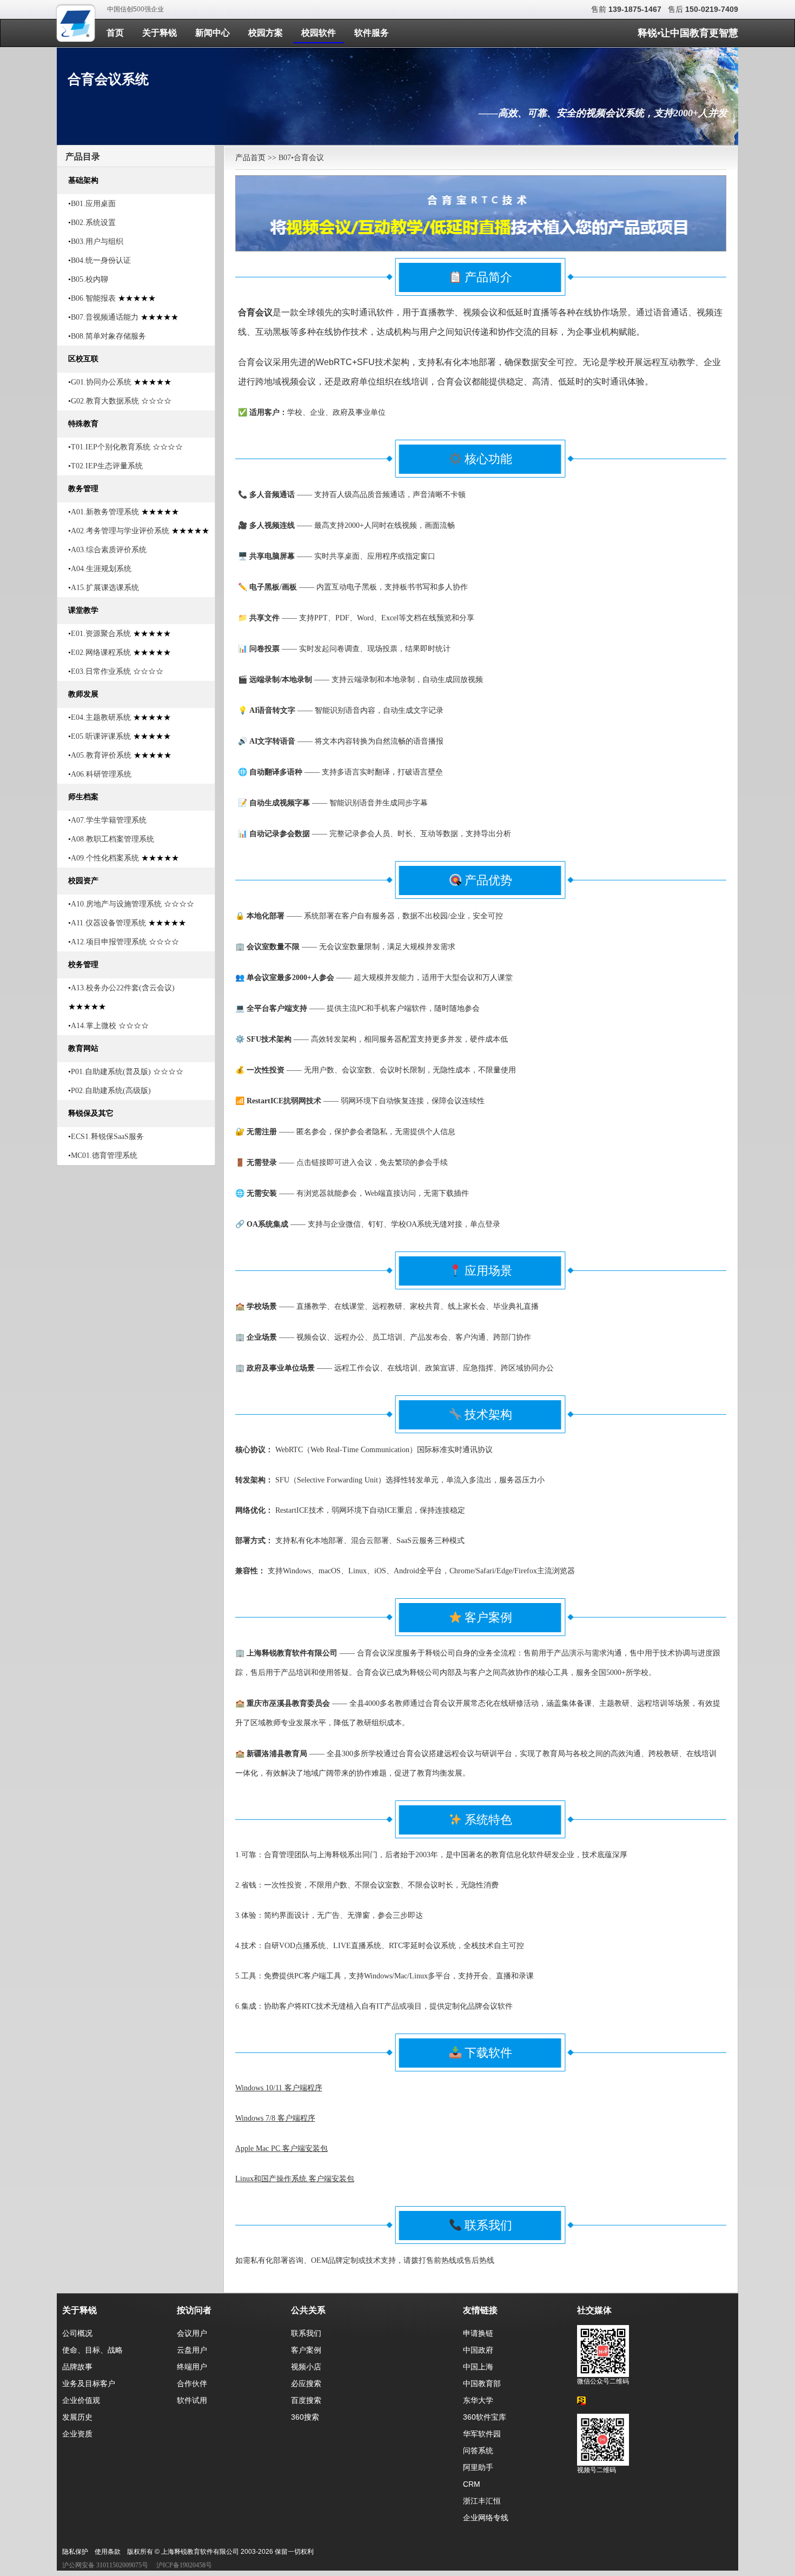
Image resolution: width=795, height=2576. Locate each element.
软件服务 (372, 33)
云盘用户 (192, 2350)
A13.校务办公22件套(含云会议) (123, 988)
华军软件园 (482, 2434)
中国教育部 (482, 2383)
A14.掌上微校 (94, 1026)
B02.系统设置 (93, 223)
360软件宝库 (485, 2417)
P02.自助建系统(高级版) (111, 1091)
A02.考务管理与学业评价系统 (120, 531)
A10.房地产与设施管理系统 (116, 904)
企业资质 (77, 2434)
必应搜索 (306, 2383)
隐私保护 (75, 2552)
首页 (115, 33)
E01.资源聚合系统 (101, 634)
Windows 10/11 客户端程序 (279, 2088)
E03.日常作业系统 (101, 671)
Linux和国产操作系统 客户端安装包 (295, 2179)
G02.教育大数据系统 (105, 401)
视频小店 (306, 2367)
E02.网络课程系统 (101, 653)
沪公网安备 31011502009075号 (105, 2565)
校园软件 (319, 33)
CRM (472, 2484)
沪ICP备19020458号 (184, 2565)
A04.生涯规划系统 (101, 569)
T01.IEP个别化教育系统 (111, 447)
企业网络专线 (486, 2518)
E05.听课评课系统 (101, 736)
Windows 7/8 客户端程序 (275, 2118)
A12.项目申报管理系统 (109, 942)
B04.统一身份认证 (101, 260)
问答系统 (478, 2451)
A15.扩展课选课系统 (105, 588)
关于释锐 (160, 33)
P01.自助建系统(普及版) (111, 1072)
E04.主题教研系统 (101, 717)
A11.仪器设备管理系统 (108, 923)
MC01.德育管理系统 (104, 1155)
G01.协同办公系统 (101, 382)
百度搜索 (306, 2400)
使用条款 (108, 2552)
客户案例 (306, 2350)
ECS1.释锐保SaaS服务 (107, 1137)
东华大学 (478, 2400)
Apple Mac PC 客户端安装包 (281, 2148)
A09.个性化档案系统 (105, 858)
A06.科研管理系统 (101, 774)
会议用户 (192, 2333)
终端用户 (192, 2367)
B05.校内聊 (90, 279)
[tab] (136, 156)
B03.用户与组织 (97, 241)
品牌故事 (77, 2367)
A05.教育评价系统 (101, 755)
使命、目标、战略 (92, 2350)
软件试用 (192, 2400)
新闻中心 (213, 33)
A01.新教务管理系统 (105, 512)
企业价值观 (81, 2400)
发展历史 (77, 2417)
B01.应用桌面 (93, 204)
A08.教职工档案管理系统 (112, 839)
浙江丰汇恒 (482, 2501)
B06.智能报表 (93, 298)
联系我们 (306, 2333)
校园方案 (266, 33)
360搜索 (305, 2417)
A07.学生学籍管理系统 (109, 820)
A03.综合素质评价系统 (109, 550)
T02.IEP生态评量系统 (107, 466)
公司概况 (77, 2333)
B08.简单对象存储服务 (108, 336)
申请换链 (478, 2333)
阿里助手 (478, 2467)
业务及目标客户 (89, 2383)
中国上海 (478, 2367)
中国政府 (478, 2350)
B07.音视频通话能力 (105, 317)
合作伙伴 (192, 2383)
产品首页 (250, 158)
